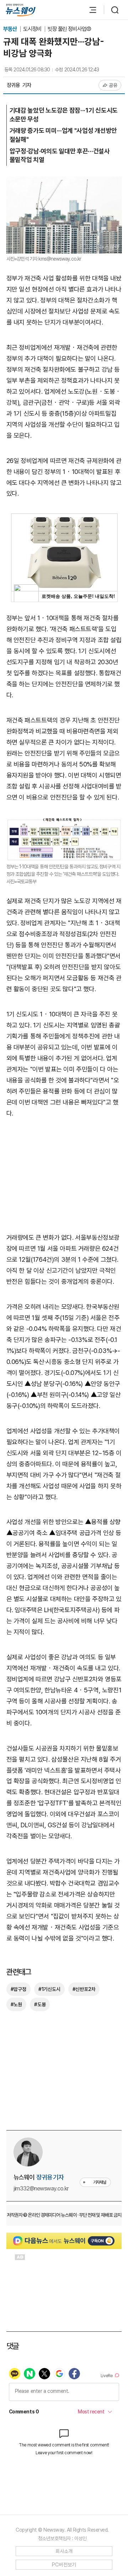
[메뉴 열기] (89, 10)
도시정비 (33, 29)
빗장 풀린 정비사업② (70, 29)
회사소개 (64, 2551)
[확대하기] (64, 182)
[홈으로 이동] (21, 10)
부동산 (11, 29)
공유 (113, 85)
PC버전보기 (64, 2565)
